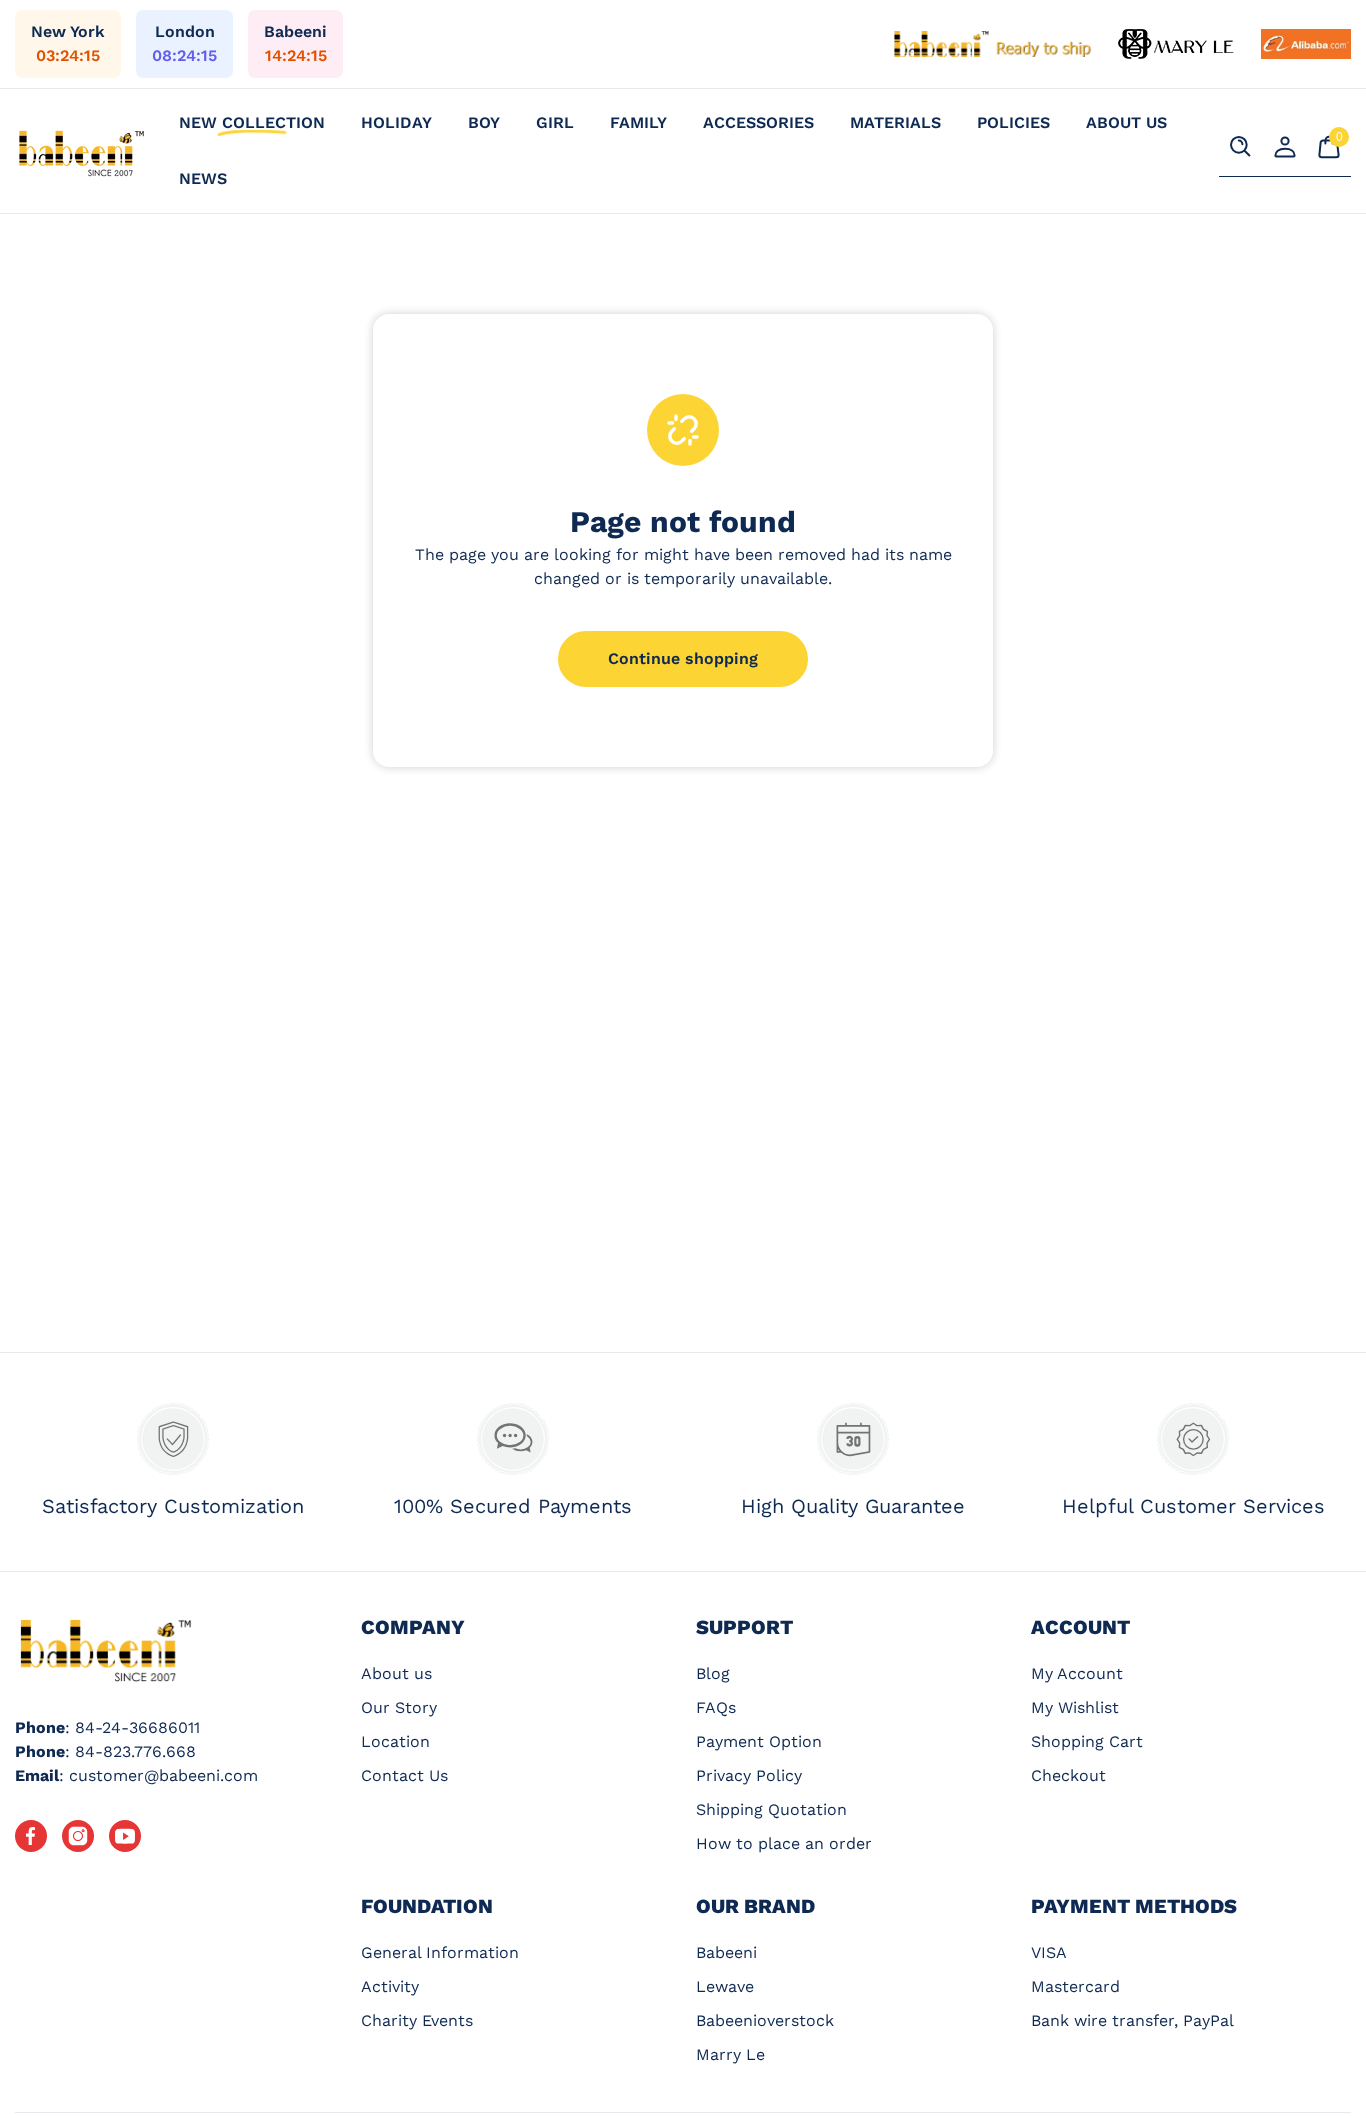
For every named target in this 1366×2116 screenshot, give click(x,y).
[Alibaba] (1306, 44)
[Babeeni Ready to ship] (993, 44)
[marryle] (1177, 44)
